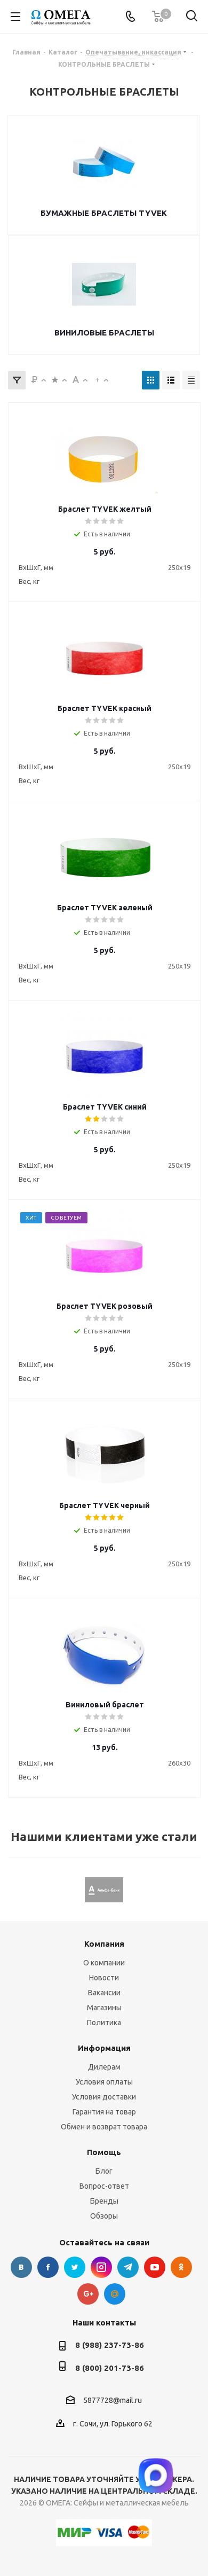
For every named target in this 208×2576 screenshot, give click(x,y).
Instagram (101, 2267)
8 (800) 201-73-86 (110, 2368)
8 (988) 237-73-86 (110, 2345)
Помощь (104, 2152)
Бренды (104, 2201)
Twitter (75, 2267)
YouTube (155, 2267)
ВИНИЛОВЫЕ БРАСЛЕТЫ (104, 333)
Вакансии (104, 1993)
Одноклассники (181, 2267)
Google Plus (88, 2294)
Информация (104, 2048)
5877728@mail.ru (113, 2400)
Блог (104, 2171)
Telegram (128, 2267)
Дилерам (104, 2067)
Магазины (104, 2008)
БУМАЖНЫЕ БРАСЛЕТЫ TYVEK (104, 213)
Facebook (48, 2267)
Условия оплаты (104, 2082)
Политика (104, 2023)
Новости (104, 1978)
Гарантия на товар (104, 2112)
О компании (104, 1963)
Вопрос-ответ (104, 2186)
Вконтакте (21, 2267)
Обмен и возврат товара (104, 2127)
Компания (104, 1944)
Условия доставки (104, 2097)
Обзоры (104, 2216)
